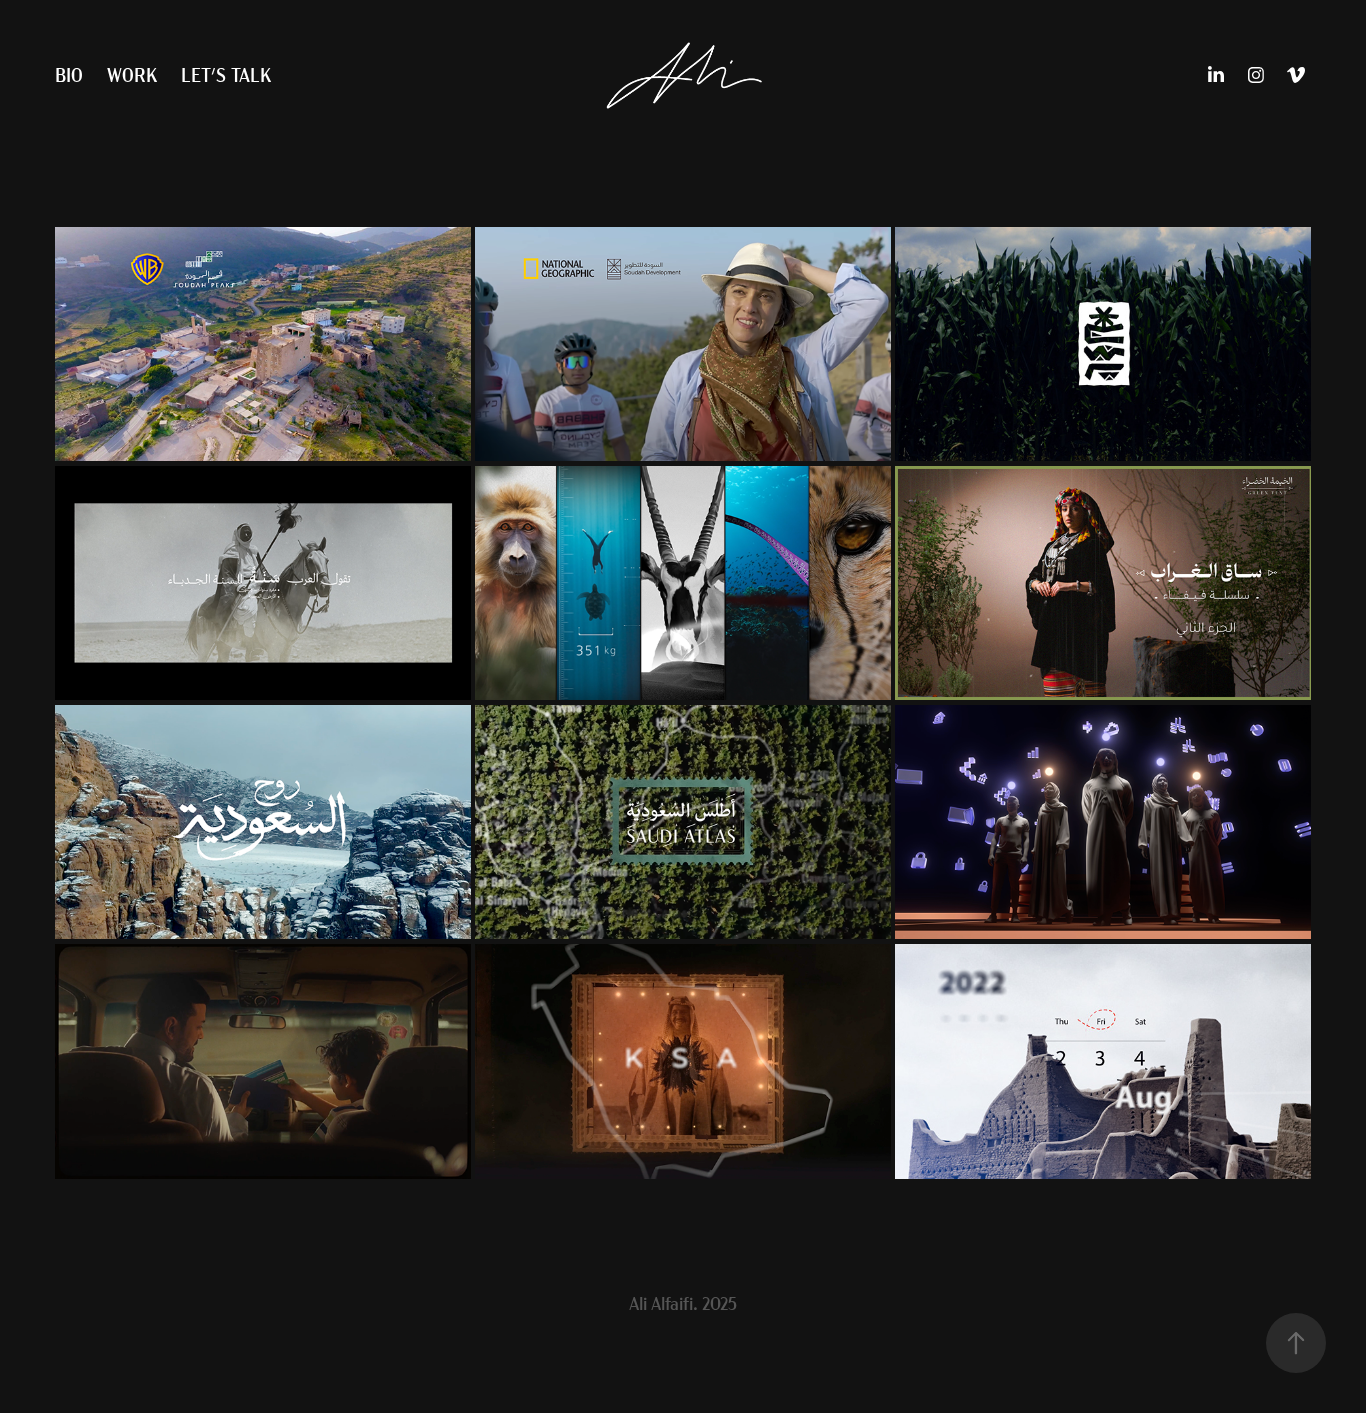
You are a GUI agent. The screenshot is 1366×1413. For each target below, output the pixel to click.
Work (132, 74)
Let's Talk (226, 74)
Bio (69, 74)
